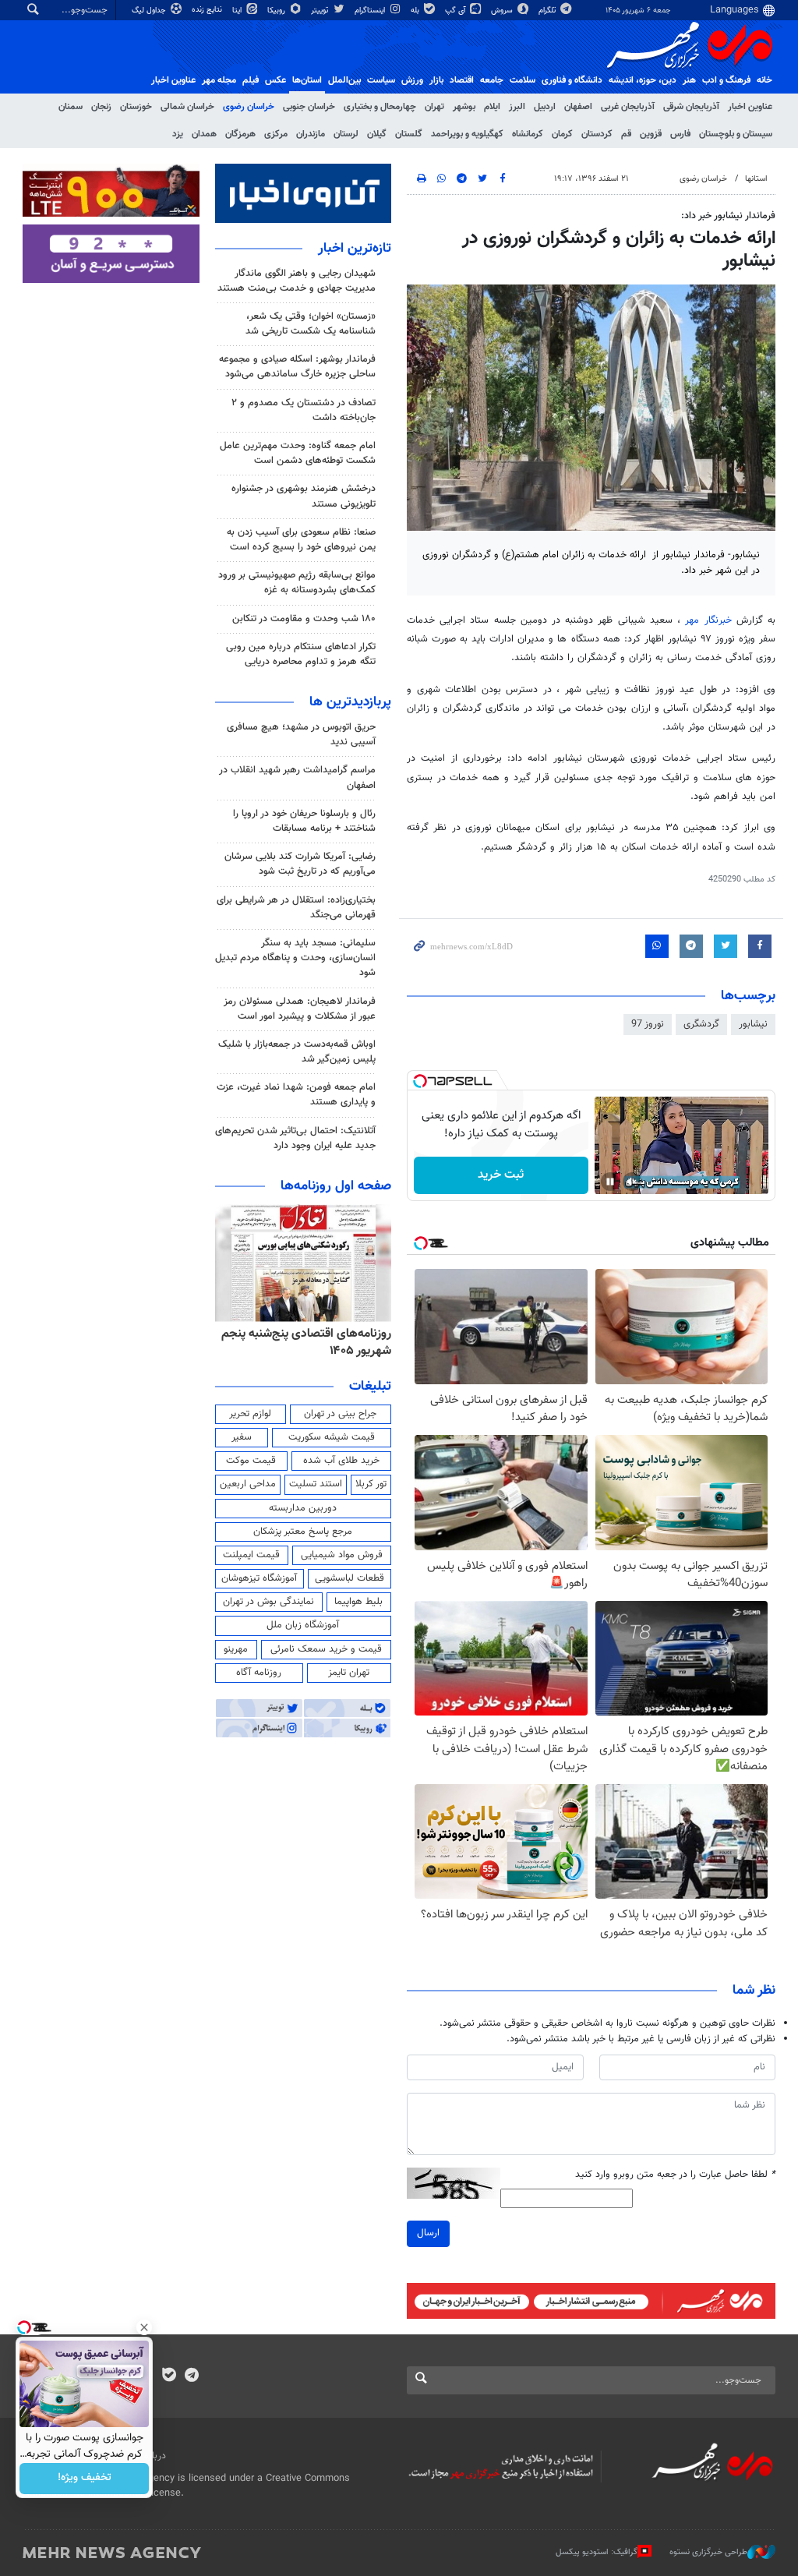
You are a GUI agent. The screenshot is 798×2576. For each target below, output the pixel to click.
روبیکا (277, 11)
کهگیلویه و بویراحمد (467, 134)
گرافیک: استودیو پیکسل (597, 2552)
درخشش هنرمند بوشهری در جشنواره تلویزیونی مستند (304, 496)
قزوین (651, 134)
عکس (275, 80)
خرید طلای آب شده (341, 1461)
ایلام (492, 107)
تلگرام (548, 11)
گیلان (377, 134)
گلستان (409, 134)
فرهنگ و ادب (726, 80)
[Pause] (610, 1182)
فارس (680, 134)
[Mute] (632, 1182)
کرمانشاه (528, 134)
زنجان (101, 107)
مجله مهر (219, 80)
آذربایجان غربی (628, 107)
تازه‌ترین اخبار (355, 249)
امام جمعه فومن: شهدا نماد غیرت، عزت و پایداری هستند (296, 1095)
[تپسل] (420, 1081)
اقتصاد (462, 80)
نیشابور (753, 1024)
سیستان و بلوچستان (736, 134)
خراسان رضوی (249, 107)
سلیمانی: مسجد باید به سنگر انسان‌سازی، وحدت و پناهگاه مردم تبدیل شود (295, 958)
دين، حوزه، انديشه (643, 80)
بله (416, 11)
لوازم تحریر (250, 1414)
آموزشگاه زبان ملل (303, 1625)
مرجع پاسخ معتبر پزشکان (303, 1532)
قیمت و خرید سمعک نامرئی (326, 1649)
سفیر (242, 1437)
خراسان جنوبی (309, 107)
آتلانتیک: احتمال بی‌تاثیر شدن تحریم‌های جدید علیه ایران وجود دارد (295, 1138)
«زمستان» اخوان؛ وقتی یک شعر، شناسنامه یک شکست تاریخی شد (311, 324)
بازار (436, 80)
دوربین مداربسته (303, 1508)
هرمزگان (240, 134)
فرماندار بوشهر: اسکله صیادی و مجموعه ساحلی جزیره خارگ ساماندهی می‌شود (297, 367)
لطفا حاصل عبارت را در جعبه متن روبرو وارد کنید (675, 2175)
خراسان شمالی (187, 107)
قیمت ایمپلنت (251, 1555)
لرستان (346, 134)
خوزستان (136, 107)
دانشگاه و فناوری (572, 80)
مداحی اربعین (248, 1484)
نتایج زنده (208, 10)
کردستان (597, 134)
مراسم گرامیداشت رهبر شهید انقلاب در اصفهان (297, 777)
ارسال (428, 2233)
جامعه (492, 80)
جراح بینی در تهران (340, 1414)
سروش (503, 11)
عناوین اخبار (750, 107)
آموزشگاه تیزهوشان (259, 1578)
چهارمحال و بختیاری (380, 107)
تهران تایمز (349, 1673)
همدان (204, 134)
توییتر (321, 11)
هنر (689, 80)
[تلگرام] (191, 2376)
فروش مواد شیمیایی (342, 1555)
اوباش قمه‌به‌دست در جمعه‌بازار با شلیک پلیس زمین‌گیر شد (297, 1052)
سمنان (71, 107)
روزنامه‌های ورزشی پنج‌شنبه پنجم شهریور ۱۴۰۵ (312, 1343)
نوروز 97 (648, 1024)
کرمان (562, 134)
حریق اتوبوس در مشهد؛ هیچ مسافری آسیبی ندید (301, 735)
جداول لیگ (150, 11)
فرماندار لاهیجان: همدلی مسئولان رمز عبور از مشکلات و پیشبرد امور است (300, 1009)
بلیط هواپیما (358, 1602)
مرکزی (276, 134)
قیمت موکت (251, 1461)
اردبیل (545, 107)
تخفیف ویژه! (85, 2479)
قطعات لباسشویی (350, 1578)
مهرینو (236, 1649)
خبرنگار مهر (708, 620)
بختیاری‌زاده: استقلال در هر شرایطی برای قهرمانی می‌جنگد (296, 908)
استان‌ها (307, 80)
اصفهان (578, 107)
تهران (434, 107)
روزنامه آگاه (259, 1673)
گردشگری (701, 1024)
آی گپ (456, 11)
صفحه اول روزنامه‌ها (336, 1186)
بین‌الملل (344, 80)
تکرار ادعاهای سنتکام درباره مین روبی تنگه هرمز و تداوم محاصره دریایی (301, 654)
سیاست (381, 80)
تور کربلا (371, 1484)
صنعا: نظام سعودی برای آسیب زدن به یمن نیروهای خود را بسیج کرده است (301, 540)
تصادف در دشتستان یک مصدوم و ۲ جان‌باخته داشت (304, 410)
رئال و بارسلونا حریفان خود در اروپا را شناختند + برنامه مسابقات (304, 821)
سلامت (523, 80)
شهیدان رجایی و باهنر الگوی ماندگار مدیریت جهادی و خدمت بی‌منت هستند (297, 281)
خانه (764, 80)
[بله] (169, 2376)
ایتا (238, 11)
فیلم (251, 80)
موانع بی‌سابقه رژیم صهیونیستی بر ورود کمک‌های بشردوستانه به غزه (297, 583)
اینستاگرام (371, 11)
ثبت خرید (501, 1175)
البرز (517, 107)
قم (626, 134)
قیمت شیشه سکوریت (332, 1437)
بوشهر (464, 107)
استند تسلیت (316, 1484)
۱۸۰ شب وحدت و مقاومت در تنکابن (304, 619)
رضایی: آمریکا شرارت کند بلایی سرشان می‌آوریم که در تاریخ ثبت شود (300, 864)
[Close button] (144, 2327)
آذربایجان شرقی (691, 107)
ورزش (412, 80)
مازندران (311, 134)
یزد (178, 134)
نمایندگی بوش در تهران (268, 1602)
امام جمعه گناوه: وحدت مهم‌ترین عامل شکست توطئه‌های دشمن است (298, 453)
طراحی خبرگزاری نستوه (708, 2552)
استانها (756, 179)
